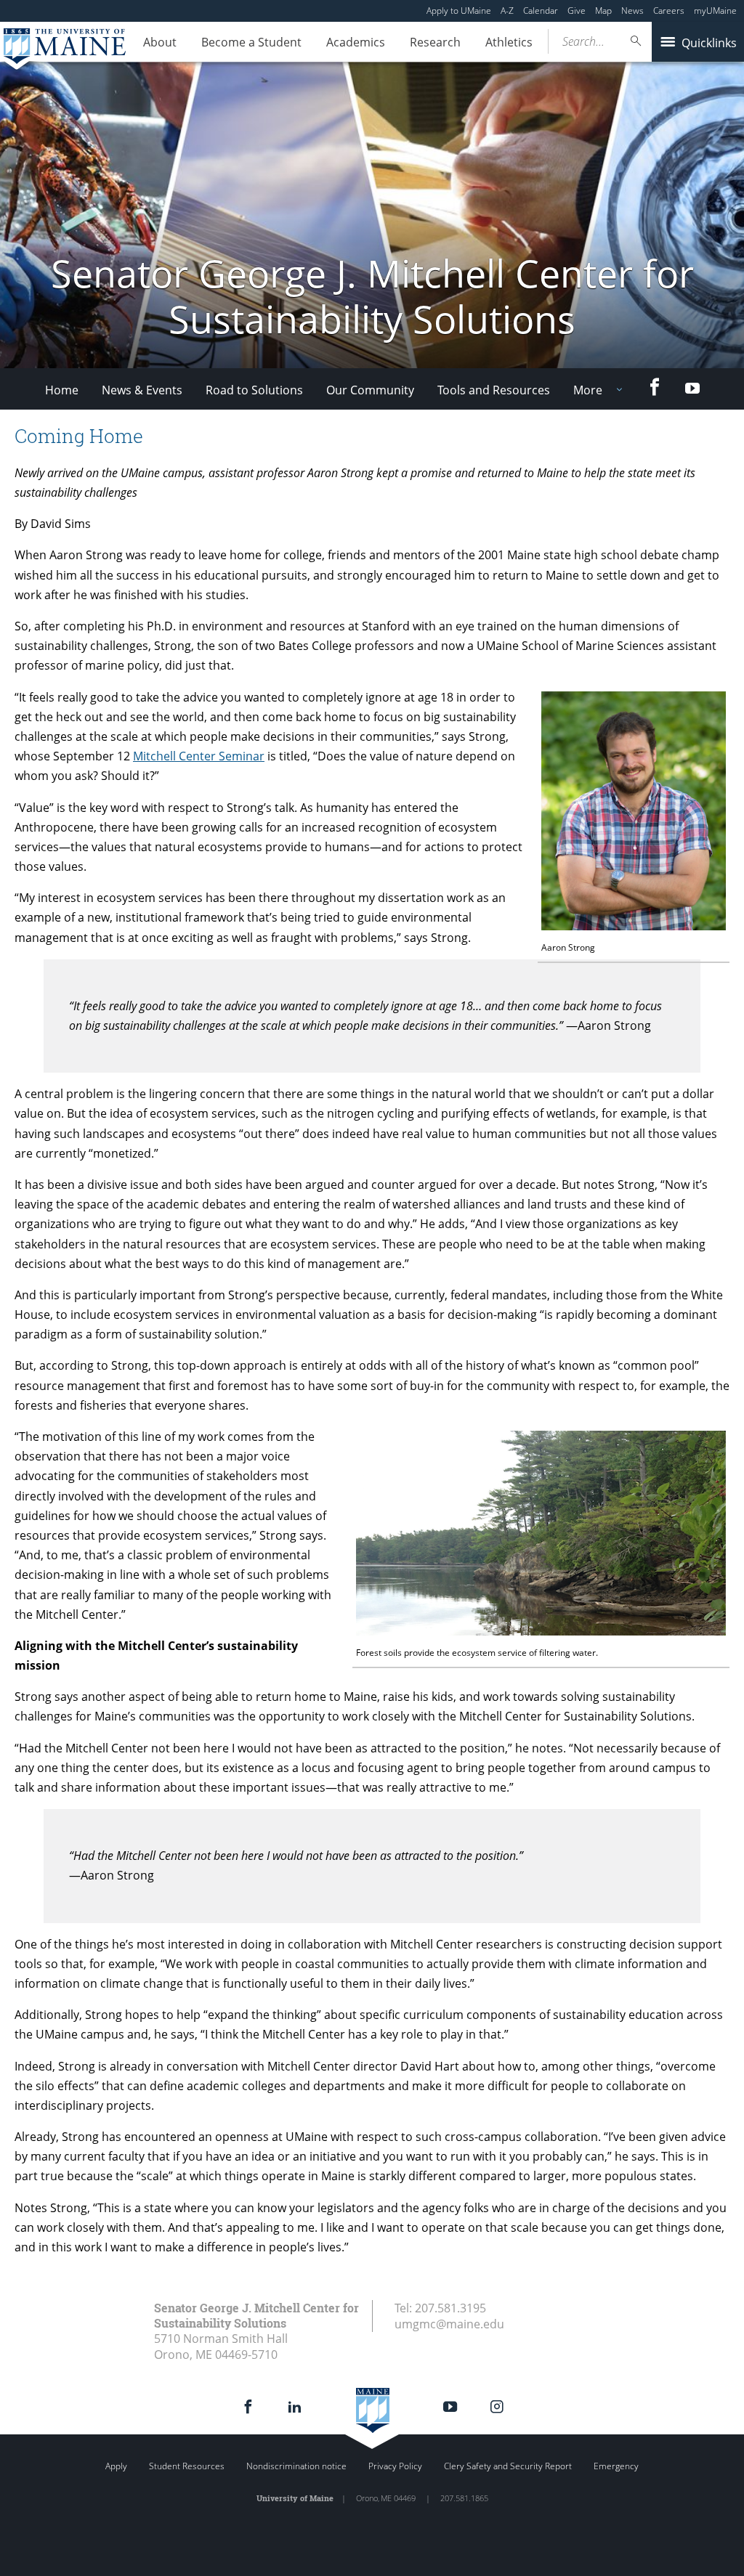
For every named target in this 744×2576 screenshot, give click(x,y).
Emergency (616, 2466)
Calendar (541, 11)
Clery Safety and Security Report (508, 2466)
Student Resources (187, 2466)
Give (577, 11)
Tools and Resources (494, 390)
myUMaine (715, 11)
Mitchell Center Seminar (199, 756)
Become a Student (251, 42)
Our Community (370, 390)
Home (62, 390)
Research (435, 42)
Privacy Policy (395, 2466)
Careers (669, 11)
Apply (116, 2466)
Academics (356, 42)
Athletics (509, 42)
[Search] (636, 41)
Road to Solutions (254, 390)
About (160, 42)
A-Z (507, 11)
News (632, 11)
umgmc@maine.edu (449, 2324)
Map (603, 11)
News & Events (142, 390)
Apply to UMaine (459, 11)
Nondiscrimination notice (296, 2466)
